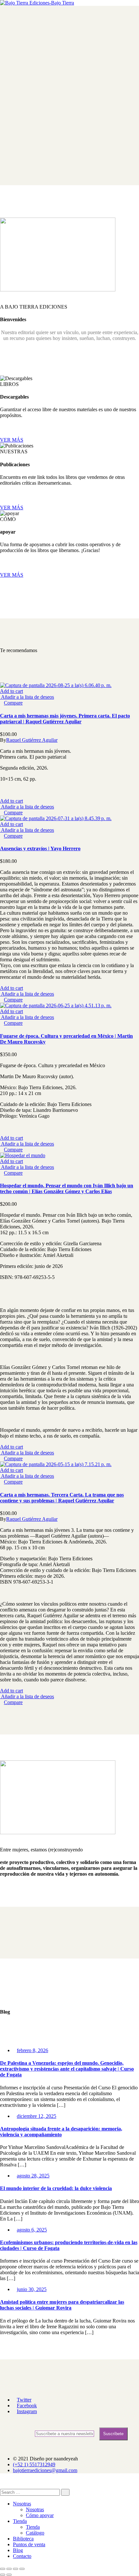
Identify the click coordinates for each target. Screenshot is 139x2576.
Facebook (27, 2406)
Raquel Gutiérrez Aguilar (32, 740)
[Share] (9, 2569)
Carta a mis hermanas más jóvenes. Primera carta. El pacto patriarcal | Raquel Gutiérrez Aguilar (65, 719)
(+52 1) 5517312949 (34, 2464)
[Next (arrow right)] (9, 2575)
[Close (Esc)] (3, 2569)
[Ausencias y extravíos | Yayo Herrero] (56, 818)
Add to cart (11, 691)
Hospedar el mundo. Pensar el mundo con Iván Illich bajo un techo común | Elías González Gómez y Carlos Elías (67, 1188)
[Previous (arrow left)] (3, 2575)
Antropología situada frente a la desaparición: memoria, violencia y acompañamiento (61, 2132)
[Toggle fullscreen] (16, 2569)
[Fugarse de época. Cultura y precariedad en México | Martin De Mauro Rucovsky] (56, 1006)
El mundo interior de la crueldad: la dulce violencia (56, 2188)
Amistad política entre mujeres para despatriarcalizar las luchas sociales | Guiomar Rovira (62, 2305)
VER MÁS (12, 440)
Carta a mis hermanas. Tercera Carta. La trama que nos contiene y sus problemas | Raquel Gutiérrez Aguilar (62, 1498)
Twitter (24, 2400)
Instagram (27, 2411)
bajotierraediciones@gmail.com (45, 2470)
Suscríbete (113, 2434)
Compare (13, 703)
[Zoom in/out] (22, 2569)
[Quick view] (2, 703)
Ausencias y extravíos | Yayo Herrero (40, 848)
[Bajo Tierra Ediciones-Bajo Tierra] (37, 3)
